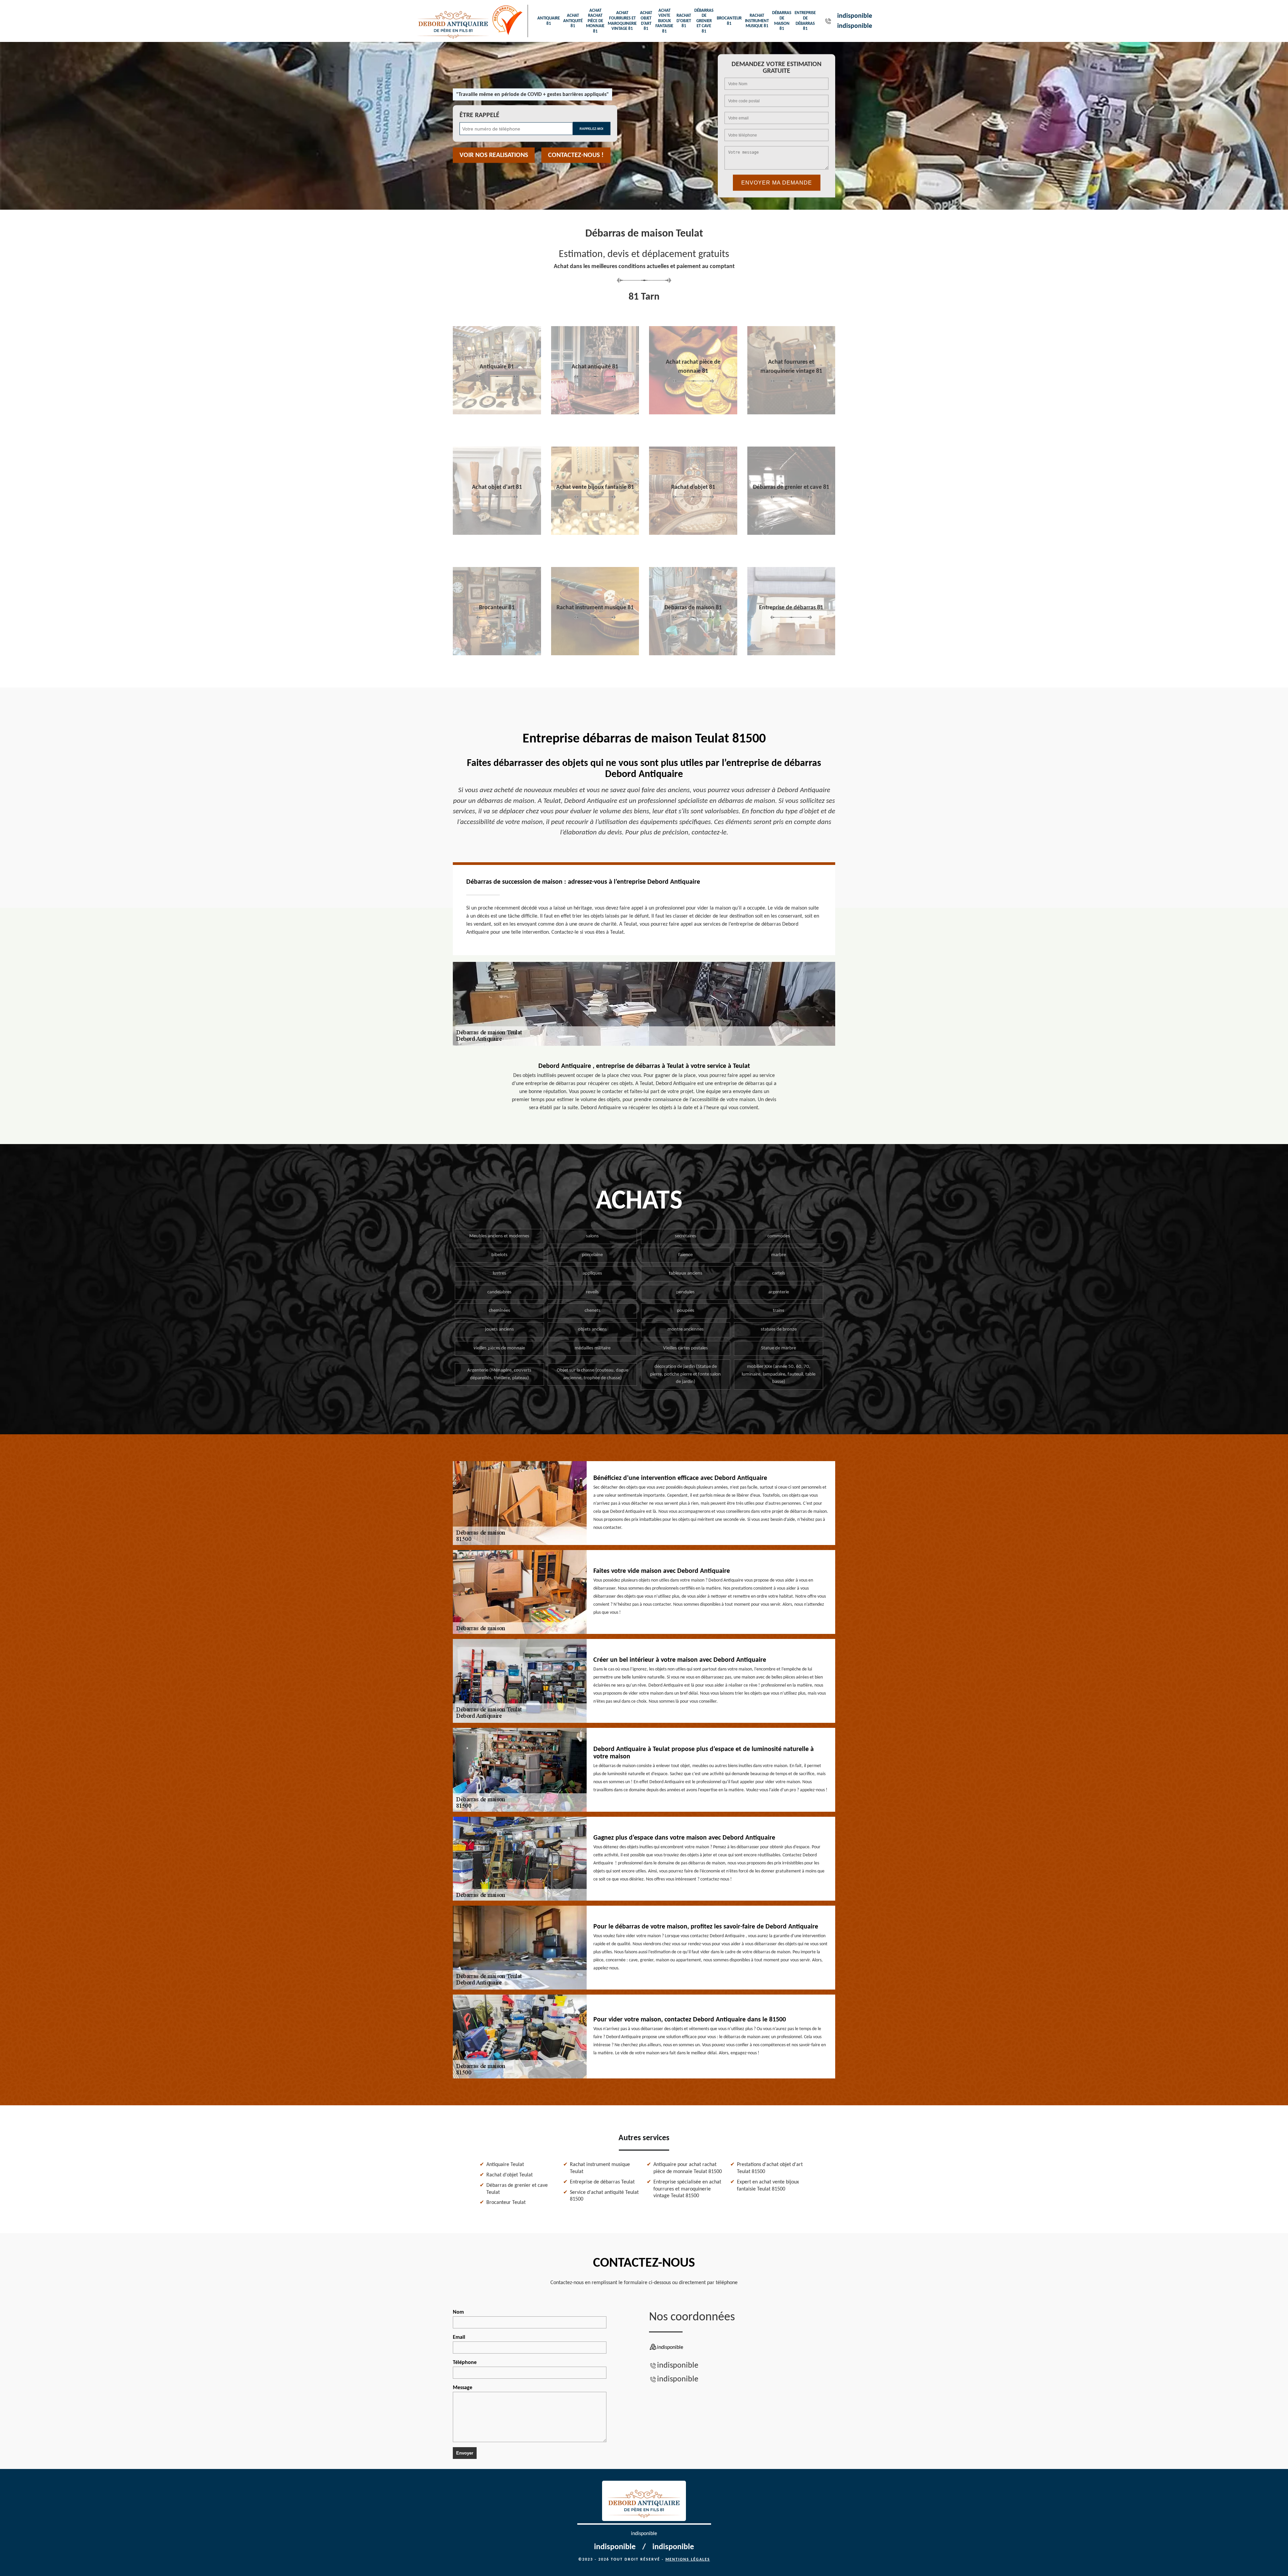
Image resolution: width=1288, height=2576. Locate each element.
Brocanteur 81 (729, 21)
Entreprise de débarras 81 (805, 21)
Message (463, 2388)
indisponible (855, 16)
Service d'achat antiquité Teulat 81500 (604, 2196)
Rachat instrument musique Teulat (600, 2168)
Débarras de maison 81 (782, 21)
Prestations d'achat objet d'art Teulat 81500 (770, 2168)
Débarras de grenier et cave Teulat (517, 2189)
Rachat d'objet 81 (684, 21)
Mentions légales (688, 2560)
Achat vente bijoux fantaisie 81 (664, 21)
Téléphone (465, 2363)
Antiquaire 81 (549, 21)
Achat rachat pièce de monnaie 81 (595, 21)
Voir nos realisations (494, 155)
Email (459, 2337)
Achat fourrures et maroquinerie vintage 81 (622, 21)
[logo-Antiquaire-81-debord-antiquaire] (453, 21)
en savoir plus (497, 412)
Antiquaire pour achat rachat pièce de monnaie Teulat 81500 (688, 2168)
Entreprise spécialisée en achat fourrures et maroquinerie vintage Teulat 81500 (687, 2189)
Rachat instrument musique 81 (757, 21)
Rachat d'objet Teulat (509, 2175)
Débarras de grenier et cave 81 (704, 21)
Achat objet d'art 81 (646, 21)
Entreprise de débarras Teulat (602, 2182)
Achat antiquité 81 (573, 21)
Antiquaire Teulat (505, 2165)
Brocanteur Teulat (506, 2203)
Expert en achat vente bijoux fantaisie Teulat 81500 (768, 2186)
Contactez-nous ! (576, 155)
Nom (458, 2312)
